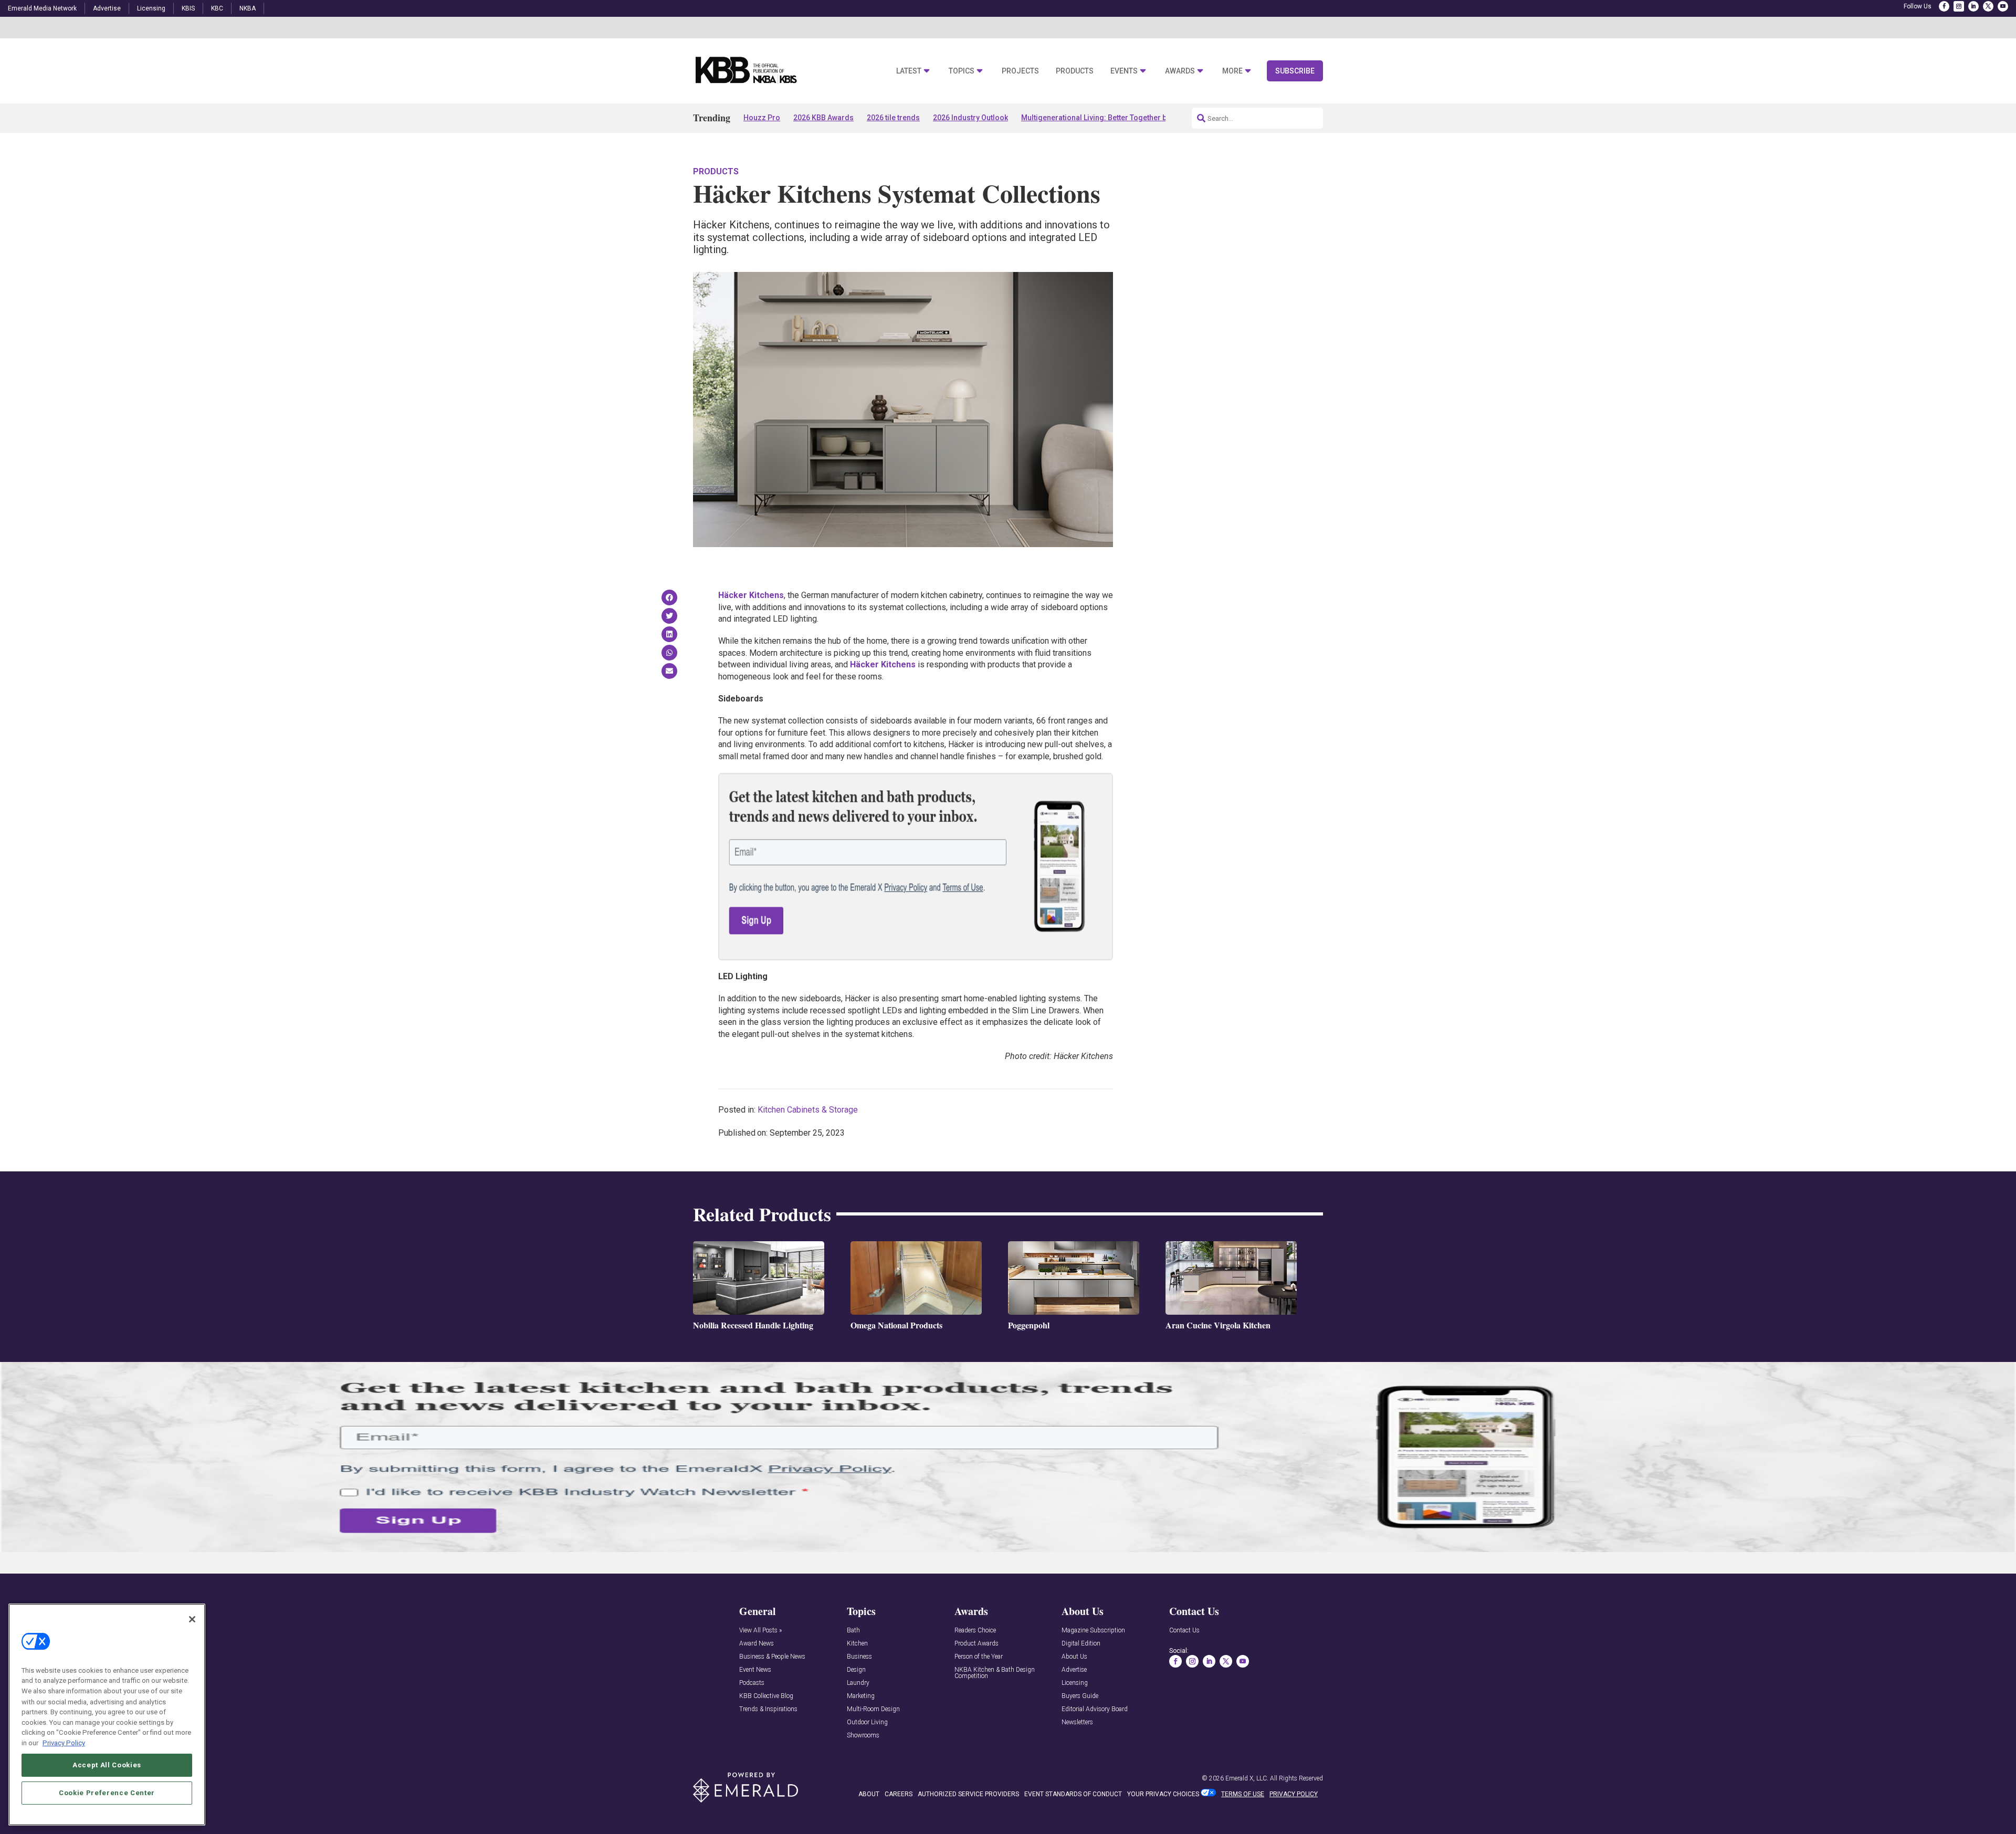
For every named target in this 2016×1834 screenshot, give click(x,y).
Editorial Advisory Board (1095, 1709)
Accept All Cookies (107, 1764)
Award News (757, 1644)
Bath (853, 1631)
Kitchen (857, 1644)
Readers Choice (975, 1631)
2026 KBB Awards (823, 118)
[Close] (192, 1619)
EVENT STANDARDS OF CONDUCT (1073, 1794)
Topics (962, 71)
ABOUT (869, 1794)
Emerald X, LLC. (1247, 1778)
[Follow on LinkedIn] (1973, 6)
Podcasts (752, 1683)
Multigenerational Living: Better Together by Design (1109, 118)
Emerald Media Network (42, 8)
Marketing (861, 1696)
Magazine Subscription (1093, 1631)
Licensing (151, 8)
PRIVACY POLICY (1294, 1794)
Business (859, 1657)
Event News (755, 1670)
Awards (1180, 71)
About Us (1074, 1657)
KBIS (188, 8)
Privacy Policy (64, 1742)
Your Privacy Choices (1163, 1794)
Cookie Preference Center (107, 1793)
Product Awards (976, 1644)
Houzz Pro (762, 118)
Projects (1020, 71)
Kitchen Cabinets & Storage (808, 1110)
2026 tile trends (893, 118)
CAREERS (899, 1794)
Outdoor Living (867, 1722)
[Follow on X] (1988, 6)
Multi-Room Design (873, 1709)
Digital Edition (1081, 1644)
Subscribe (1295, 71)
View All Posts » (760, 1631)
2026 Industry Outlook (970, 118)
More (1232, 71)
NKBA (248, 8)
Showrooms (863, 1736)
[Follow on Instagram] (1959, 6)
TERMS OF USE (1243, 1794)
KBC (217, 8)
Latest (909, 71)
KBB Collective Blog (766, 1696)
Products (1075, 71)
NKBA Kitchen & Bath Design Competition (995, 1673)
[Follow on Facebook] (1944, 6)
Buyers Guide (1080, 1696)
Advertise (107, 8)
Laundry (858, 1683)
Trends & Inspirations (768, 1709)
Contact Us (1184, 1631)
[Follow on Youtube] (2003, 6)
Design (856, 1670)
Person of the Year (979, 1657)
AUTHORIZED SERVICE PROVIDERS (968, 1794)
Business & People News (772, 1657)
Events (1124, 71)
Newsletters (1077, 1722)
